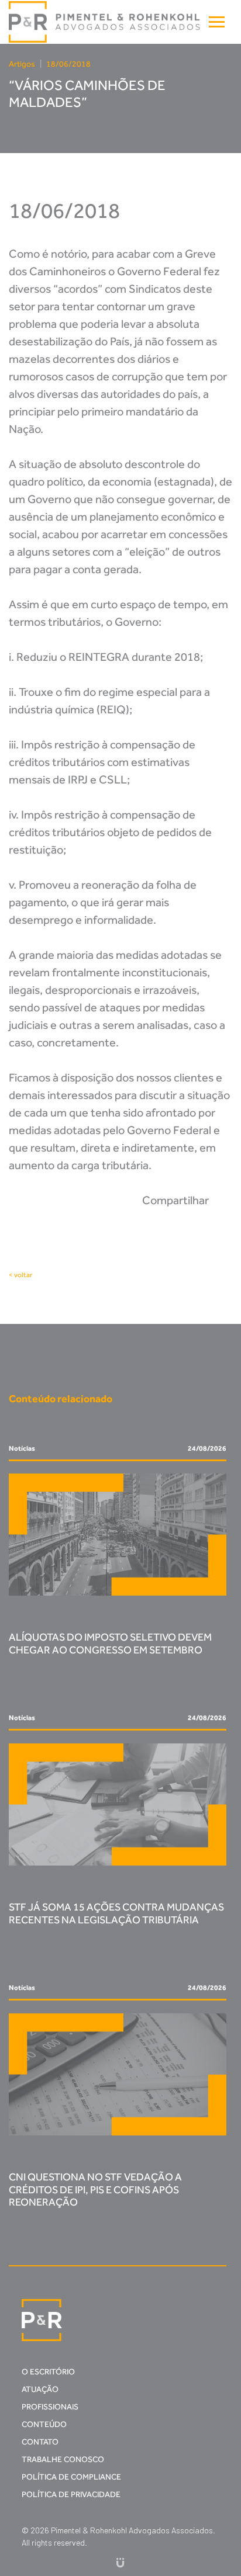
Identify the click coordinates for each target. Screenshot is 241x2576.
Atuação (40, 2389)
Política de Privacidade (71, 2494)
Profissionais (50, 2407)
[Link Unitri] (120, 2562)
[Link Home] (105, 22)
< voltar (20, 1275)
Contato (40, 2442)
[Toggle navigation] (217, 22)
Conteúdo (44, 2424)
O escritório (48, 2372)
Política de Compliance (71, 2477)
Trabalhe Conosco (63, 2459)
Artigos (22, 64)
